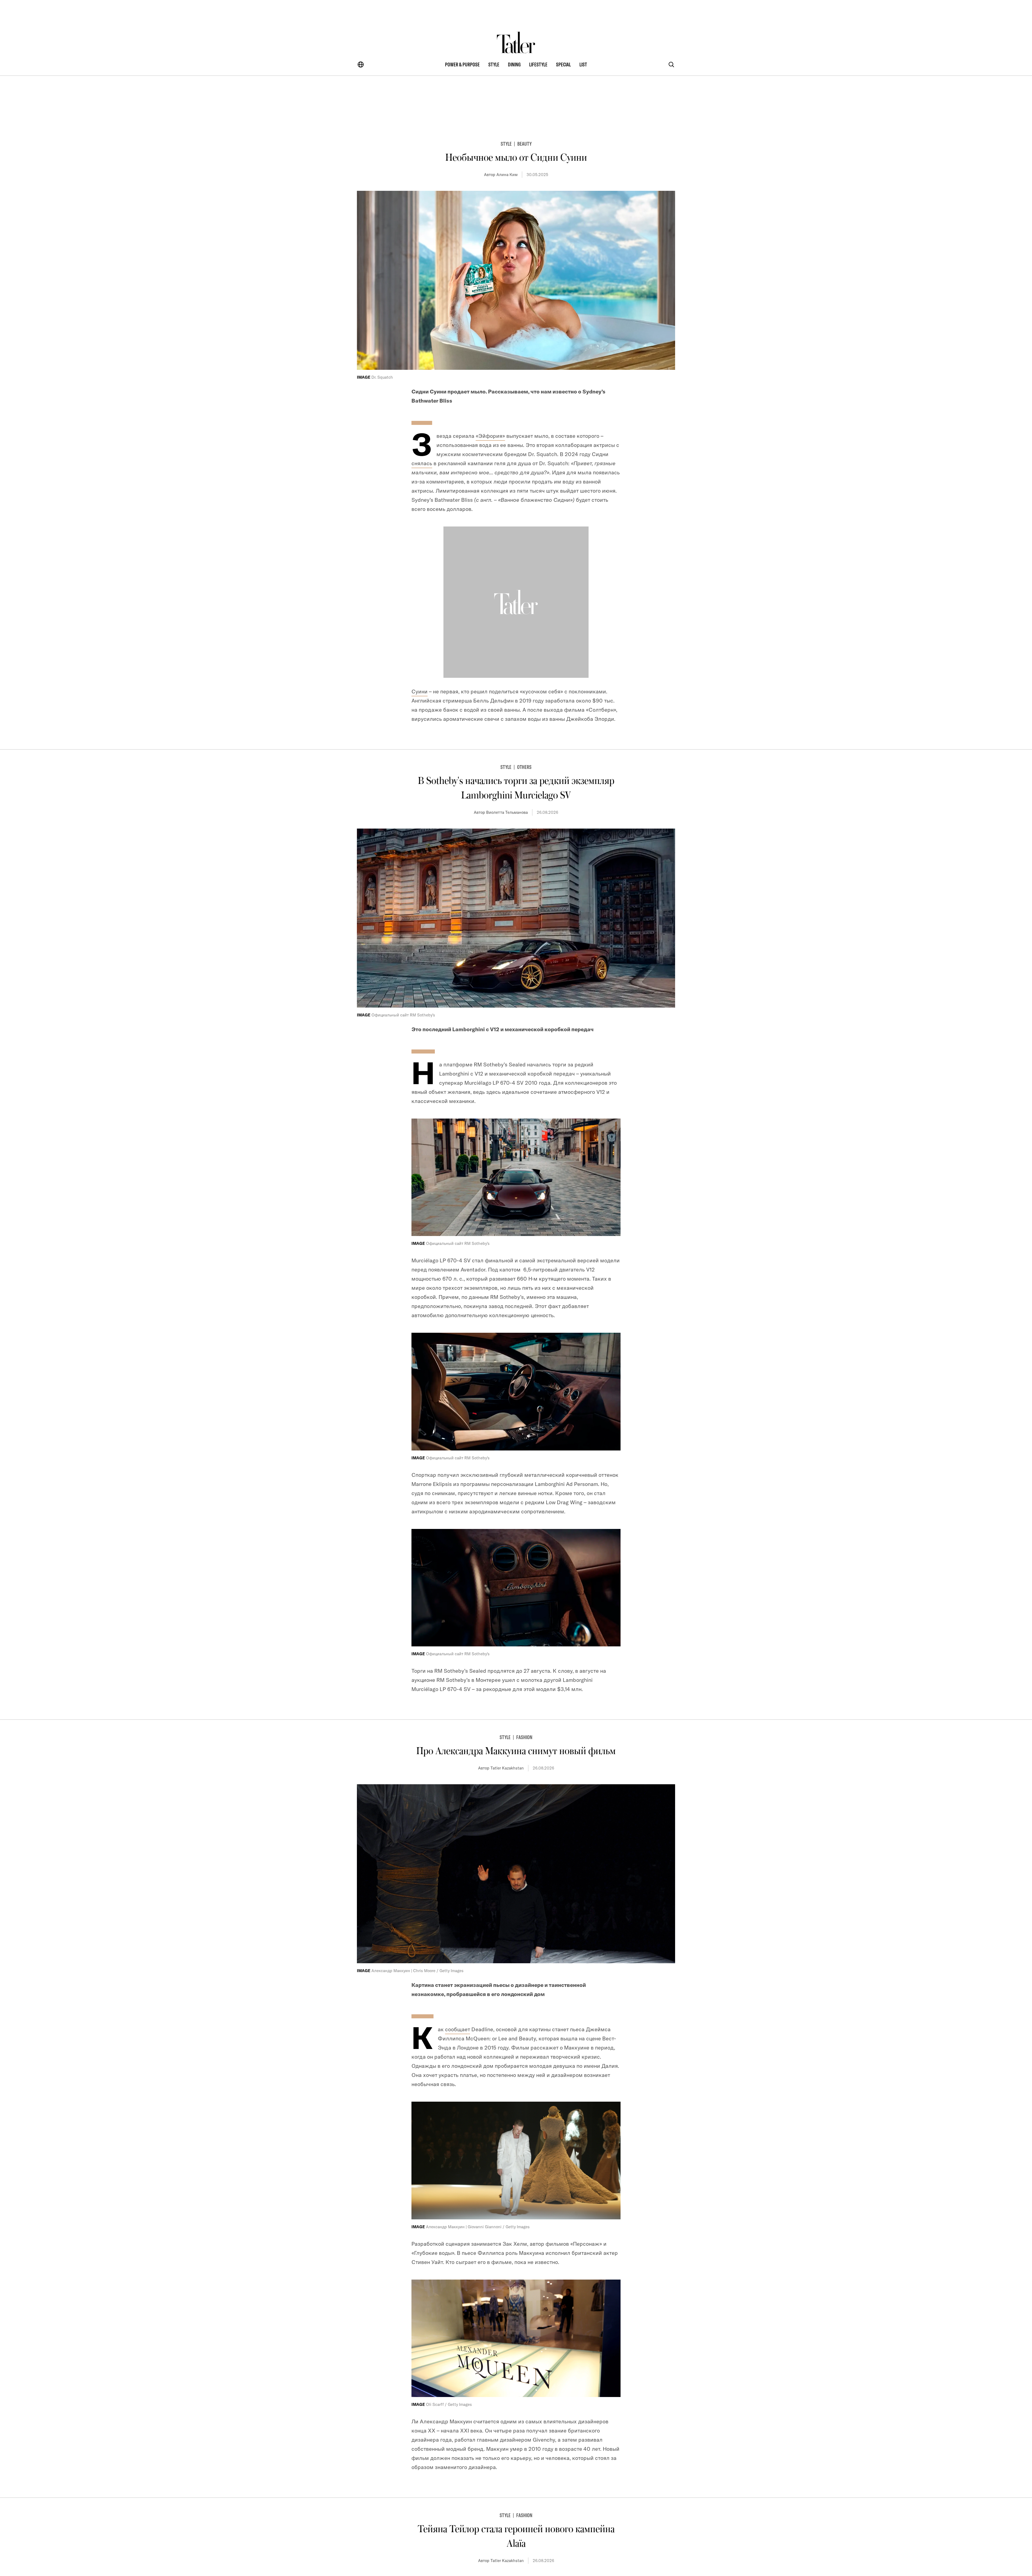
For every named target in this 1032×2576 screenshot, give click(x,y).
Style (506, 144)
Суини (420, 691)
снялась (422, 463)
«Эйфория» (490, 436)
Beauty (524, 144)
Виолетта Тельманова (507, 812)
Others (524, 767)
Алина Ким (507, 175)
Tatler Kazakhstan (507, 1768)
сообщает (458, 2029)
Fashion (524, 1737)
